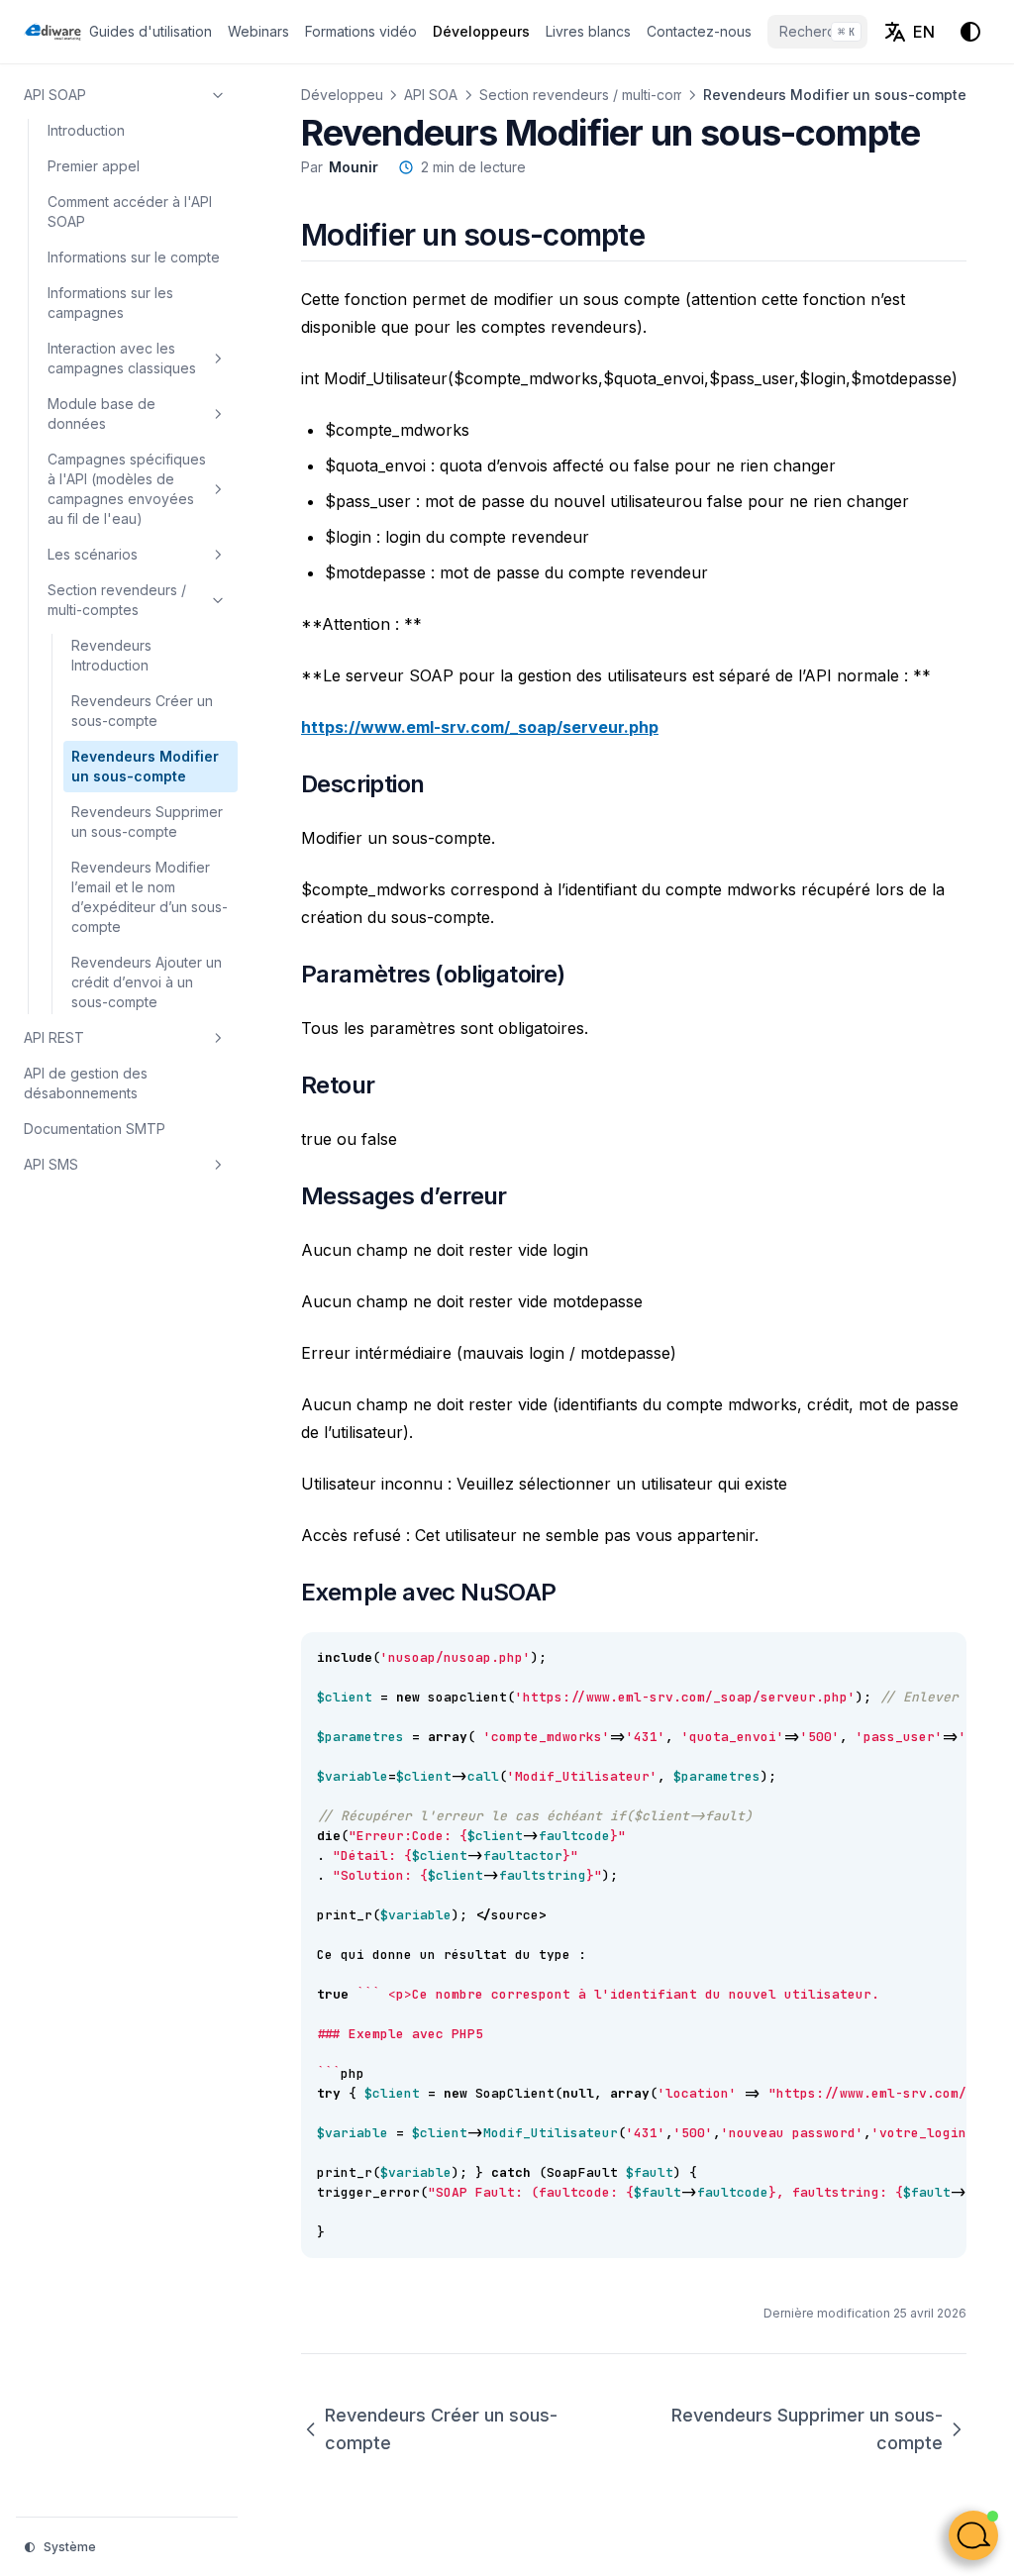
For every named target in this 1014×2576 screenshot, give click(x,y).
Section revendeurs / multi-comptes (596, 95)
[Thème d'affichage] (970, 32)
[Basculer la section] (218, 95)
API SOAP (435, 95)
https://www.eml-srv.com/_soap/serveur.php (480, 727)
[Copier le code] (941, 1658)
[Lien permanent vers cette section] (668, 235)
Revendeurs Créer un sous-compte (441, 2429)
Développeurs (348, 95)
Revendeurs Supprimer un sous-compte (807, 2429)
